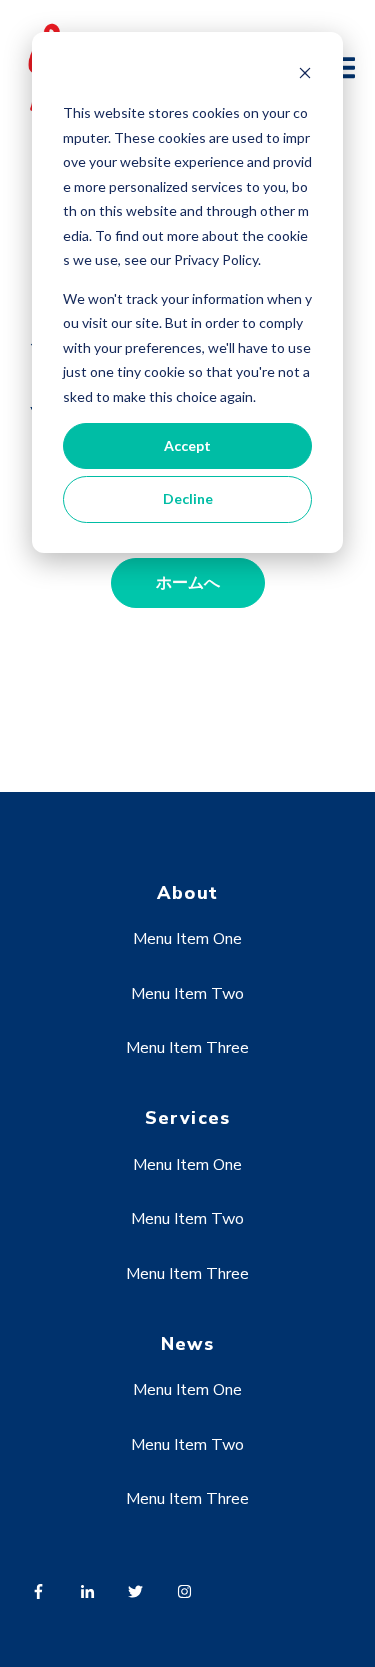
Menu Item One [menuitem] (187, 939)
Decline (188, 498)
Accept (187, 445)
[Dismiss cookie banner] (305, 75)
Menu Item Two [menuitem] (187, 994)
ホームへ (188, 583)
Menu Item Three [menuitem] (187, 1048)
